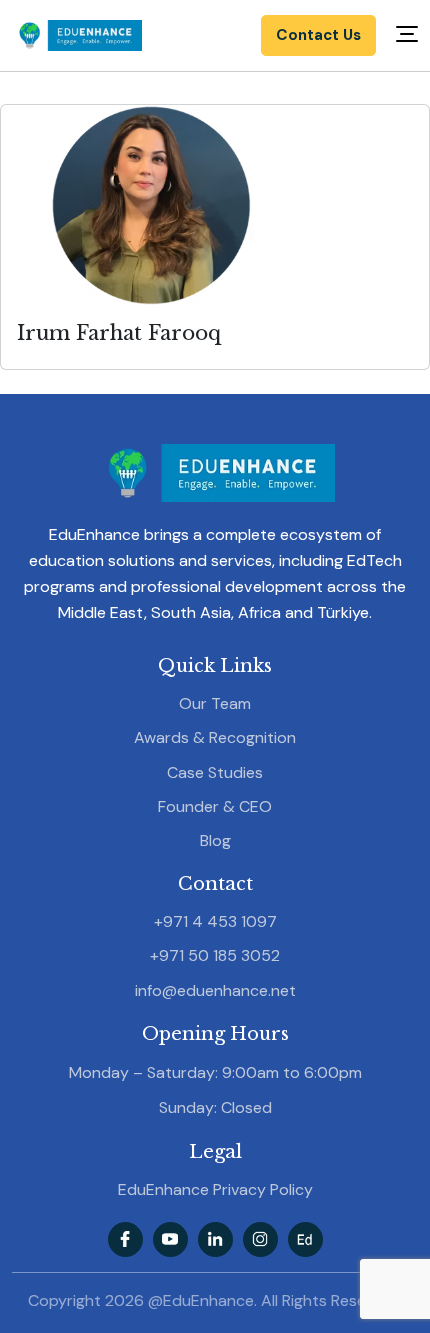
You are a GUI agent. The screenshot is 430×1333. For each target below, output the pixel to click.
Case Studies (215, 772)
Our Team (215, 703)
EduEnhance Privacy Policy (215, 1189)
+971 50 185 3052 (215, 955)
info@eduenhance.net (215, 990)
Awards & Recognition (215, 737)
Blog (215, 840)
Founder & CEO (215, 806)
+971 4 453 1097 (215, 921)
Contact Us (318, 35)
